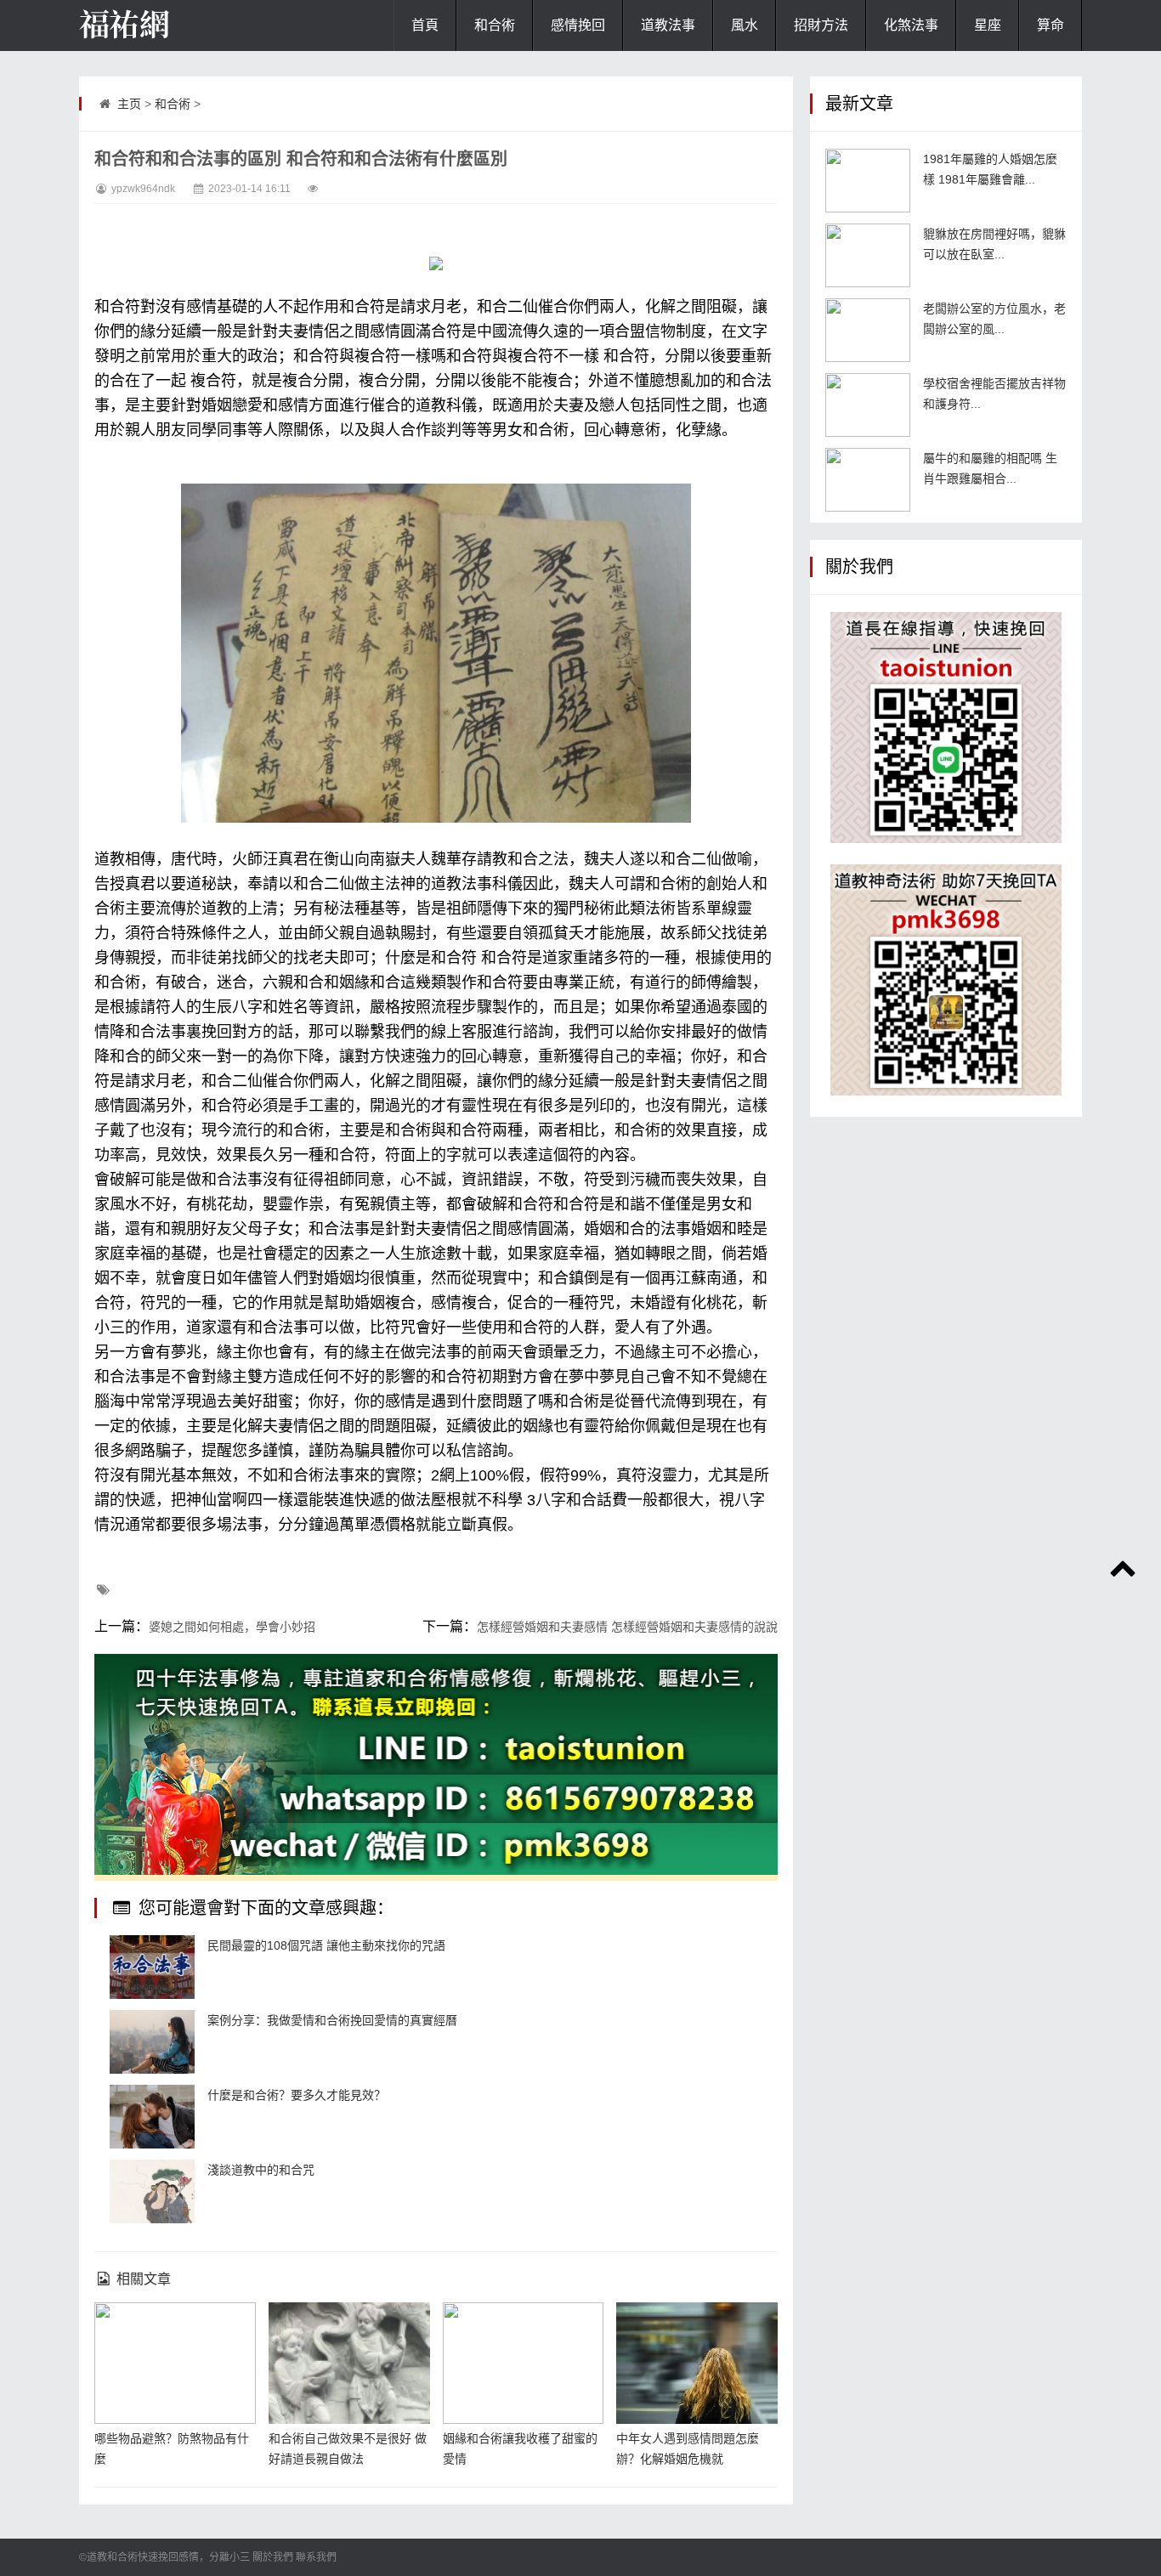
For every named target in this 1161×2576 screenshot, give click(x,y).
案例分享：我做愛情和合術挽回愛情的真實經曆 (332, 2020)
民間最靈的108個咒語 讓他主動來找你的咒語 (326, 1945)
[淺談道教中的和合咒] (152, 2191)
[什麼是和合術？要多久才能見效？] (152, 2117)
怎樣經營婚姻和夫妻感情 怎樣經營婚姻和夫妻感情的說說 (627, 1627)
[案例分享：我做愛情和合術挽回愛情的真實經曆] (152, 2042)
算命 (1051, 25)
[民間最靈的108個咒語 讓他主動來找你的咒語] (152, 1967)
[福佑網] (164, 25)
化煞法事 (911, 25)
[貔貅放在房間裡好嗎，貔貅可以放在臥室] (868, 255)
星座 (988, 25)
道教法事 (668, 25)
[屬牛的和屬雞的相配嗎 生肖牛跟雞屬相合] (868, 480)
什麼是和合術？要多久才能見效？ (297, 2095)
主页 (129, 104)
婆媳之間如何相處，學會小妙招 (232, 1627)
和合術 (495, 25)
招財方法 (821, 25)
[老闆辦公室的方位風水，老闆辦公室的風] (868, 330)
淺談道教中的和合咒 (261, 2170)
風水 (745, 25)
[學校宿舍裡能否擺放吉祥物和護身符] (868, 405)
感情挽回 (578, 25)
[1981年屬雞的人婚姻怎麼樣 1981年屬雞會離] (868, 181)
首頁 (425, 25)
